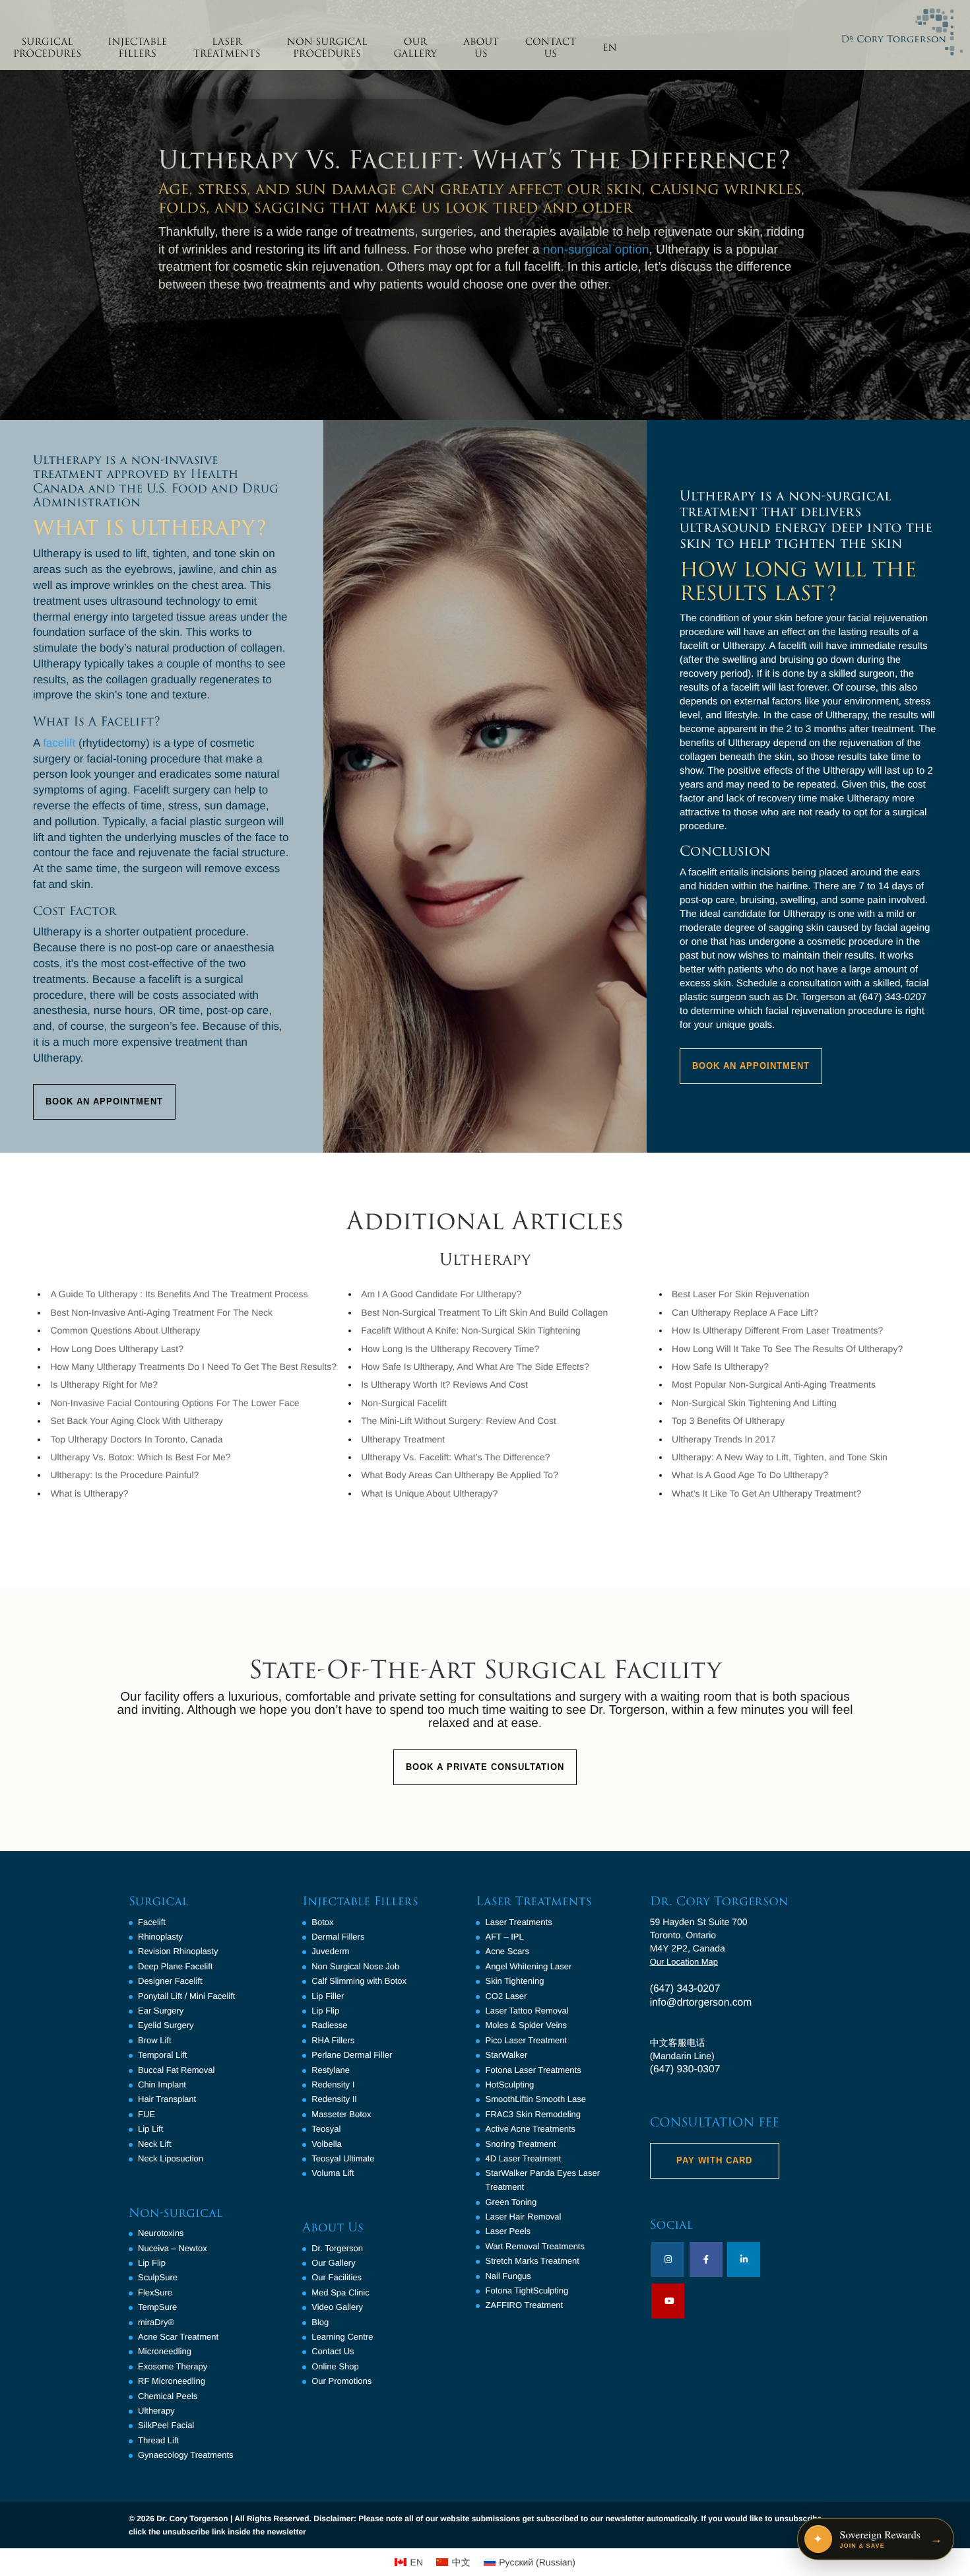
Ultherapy (156, 2411)
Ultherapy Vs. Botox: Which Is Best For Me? (140, 1457)
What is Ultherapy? (89, 1493)
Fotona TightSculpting (527, 2290)
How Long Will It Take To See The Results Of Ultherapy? (787, 1349)
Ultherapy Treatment (403, 1439)
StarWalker (506, 2055)
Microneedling (165, 2351)
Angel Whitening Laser (528, 1966)
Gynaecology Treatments (186, 2455)
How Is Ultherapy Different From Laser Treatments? (777, 1330)
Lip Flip (152, 2263)
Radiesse (329, 2025)
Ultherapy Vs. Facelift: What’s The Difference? (455, 1457)
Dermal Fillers (338, 1937)
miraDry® (156, 2322)
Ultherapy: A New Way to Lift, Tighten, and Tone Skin (780, 1457)
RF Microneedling (172, 2381)
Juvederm (330, 1951)
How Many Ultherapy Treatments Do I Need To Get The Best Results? (193, 1367)
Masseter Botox (341, 2114)
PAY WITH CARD (714, 2160)
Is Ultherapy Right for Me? (104, 1384)
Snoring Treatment (520, 2144)
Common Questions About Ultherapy (125, 1330)
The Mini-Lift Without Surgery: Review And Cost (459, 1421)
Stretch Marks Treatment (532, 2261)
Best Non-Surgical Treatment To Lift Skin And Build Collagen (484, 1312)
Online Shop (335, 2366)
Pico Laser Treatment (526, 2040)
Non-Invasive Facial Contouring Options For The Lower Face (175, 1403)
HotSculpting (509, 2085)
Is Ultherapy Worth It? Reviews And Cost (444, 1384)
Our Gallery (333, 2263)
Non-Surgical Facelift (404, 1403)
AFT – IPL (504, 1937)
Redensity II (334, 2099)
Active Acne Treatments (530, 2129)
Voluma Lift (333, 2173)
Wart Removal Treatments (535, 2246)
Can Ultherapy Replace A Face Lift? (745, 1312)
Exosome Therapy (173, 2366)
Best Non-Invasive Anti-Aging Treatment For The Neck (161, 1312)
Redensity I (333, 2085)
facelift (59, 743)
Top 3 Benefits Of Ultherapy (728, 1421)
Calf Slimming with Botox (359, 1981)
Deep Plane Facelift (175, 1966)
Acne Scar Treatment (178, 2337)
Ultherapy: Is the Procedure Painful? (124, 1475)
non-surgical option (596, 250)
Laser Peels (508, 2231)
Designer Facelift (170, 1981)
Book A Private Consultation (485, 1767)
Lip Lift (150, 2129)
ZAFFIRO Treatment (524, 2305)
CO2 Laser (506, 1996)
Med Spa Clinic (340, 2292)
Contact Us (333, 2351)
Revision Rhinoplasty (178, 1951)
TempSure (157, 2307)
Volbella (327, 2144)
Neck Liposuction (171, 2158)
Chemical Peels (168, 2396)
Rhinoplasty (160, 1937)
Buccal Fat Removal (176, 2070)
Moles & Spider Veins (526, 2025)
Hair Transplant (167, 2099)
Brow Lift (155, 2040)
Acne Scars (507, 1951)
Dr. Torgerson (337, 2248)
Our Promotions (341, 2381)
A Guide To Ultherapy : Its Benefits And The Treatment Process (179, 1294)
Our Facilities (337, 2277)
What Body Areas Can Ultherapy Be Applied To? (460, 1475)
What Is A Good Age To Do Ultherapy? (750, 1475)
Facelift (152, 1922)
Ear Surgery (161, 2011)
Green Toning (511, 2202)
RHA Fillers (333, 2040)
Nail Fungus (508, 2276)
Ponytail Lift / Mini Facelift (186, 1996)
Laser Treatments (518, 1922)
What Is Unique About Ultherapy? (429, 1493)
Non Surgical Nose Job (355, 1966)
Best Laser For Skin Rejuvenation (741, 1294)
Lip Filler (328, 1996)
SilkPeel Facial (166, 2425)
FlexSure (155, 2292)
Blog (320, 2322)
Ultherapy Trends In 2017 (724, 1439)
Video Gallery (337, 2307)
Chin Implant (162, 2085)
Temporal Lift (162, 2055)
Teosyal (326, 2129)
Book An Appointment (104, 1102)
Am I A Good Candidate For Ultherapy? (441, 1294)
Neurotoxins (161, 2233)
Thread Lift (158, 2440)
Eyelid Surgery (166, 2025)
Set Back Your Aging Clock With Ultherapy (136, 1421)
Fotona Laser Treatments (533, 2070)
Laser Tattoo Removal (527, 2011)
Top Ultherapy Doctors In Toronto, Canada (136, 1439)
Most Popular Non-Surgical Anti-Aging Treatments (774, 1384)
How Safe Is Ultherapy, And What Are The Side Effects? (475, 1367)
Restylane (331, 2070)
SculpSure (158, 2277)
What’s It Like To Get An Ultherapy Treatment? (766, 1493)
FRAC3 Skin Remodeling (533, 2114)
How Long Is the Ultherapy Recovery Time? (450, 1349)
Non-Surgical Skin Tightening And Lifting (754, 1403)
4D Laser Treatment (523, 2158)
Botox (322, 1922)
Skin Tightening (514, 1981)
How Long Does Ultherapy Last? (117, 1349)
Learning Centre (342, 2337)
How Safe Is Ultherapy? (720, 1367)
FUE (146, 2114)
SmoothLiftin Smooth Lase (535, 2099)
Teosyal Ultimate (343, 2158)
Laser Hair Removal (523, 2217)
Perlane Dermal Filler (352, 2055)
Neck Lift (155, 2144)
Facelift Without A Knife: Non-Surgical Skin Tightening (470, 1330)
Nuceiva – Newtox (173, 2248)
